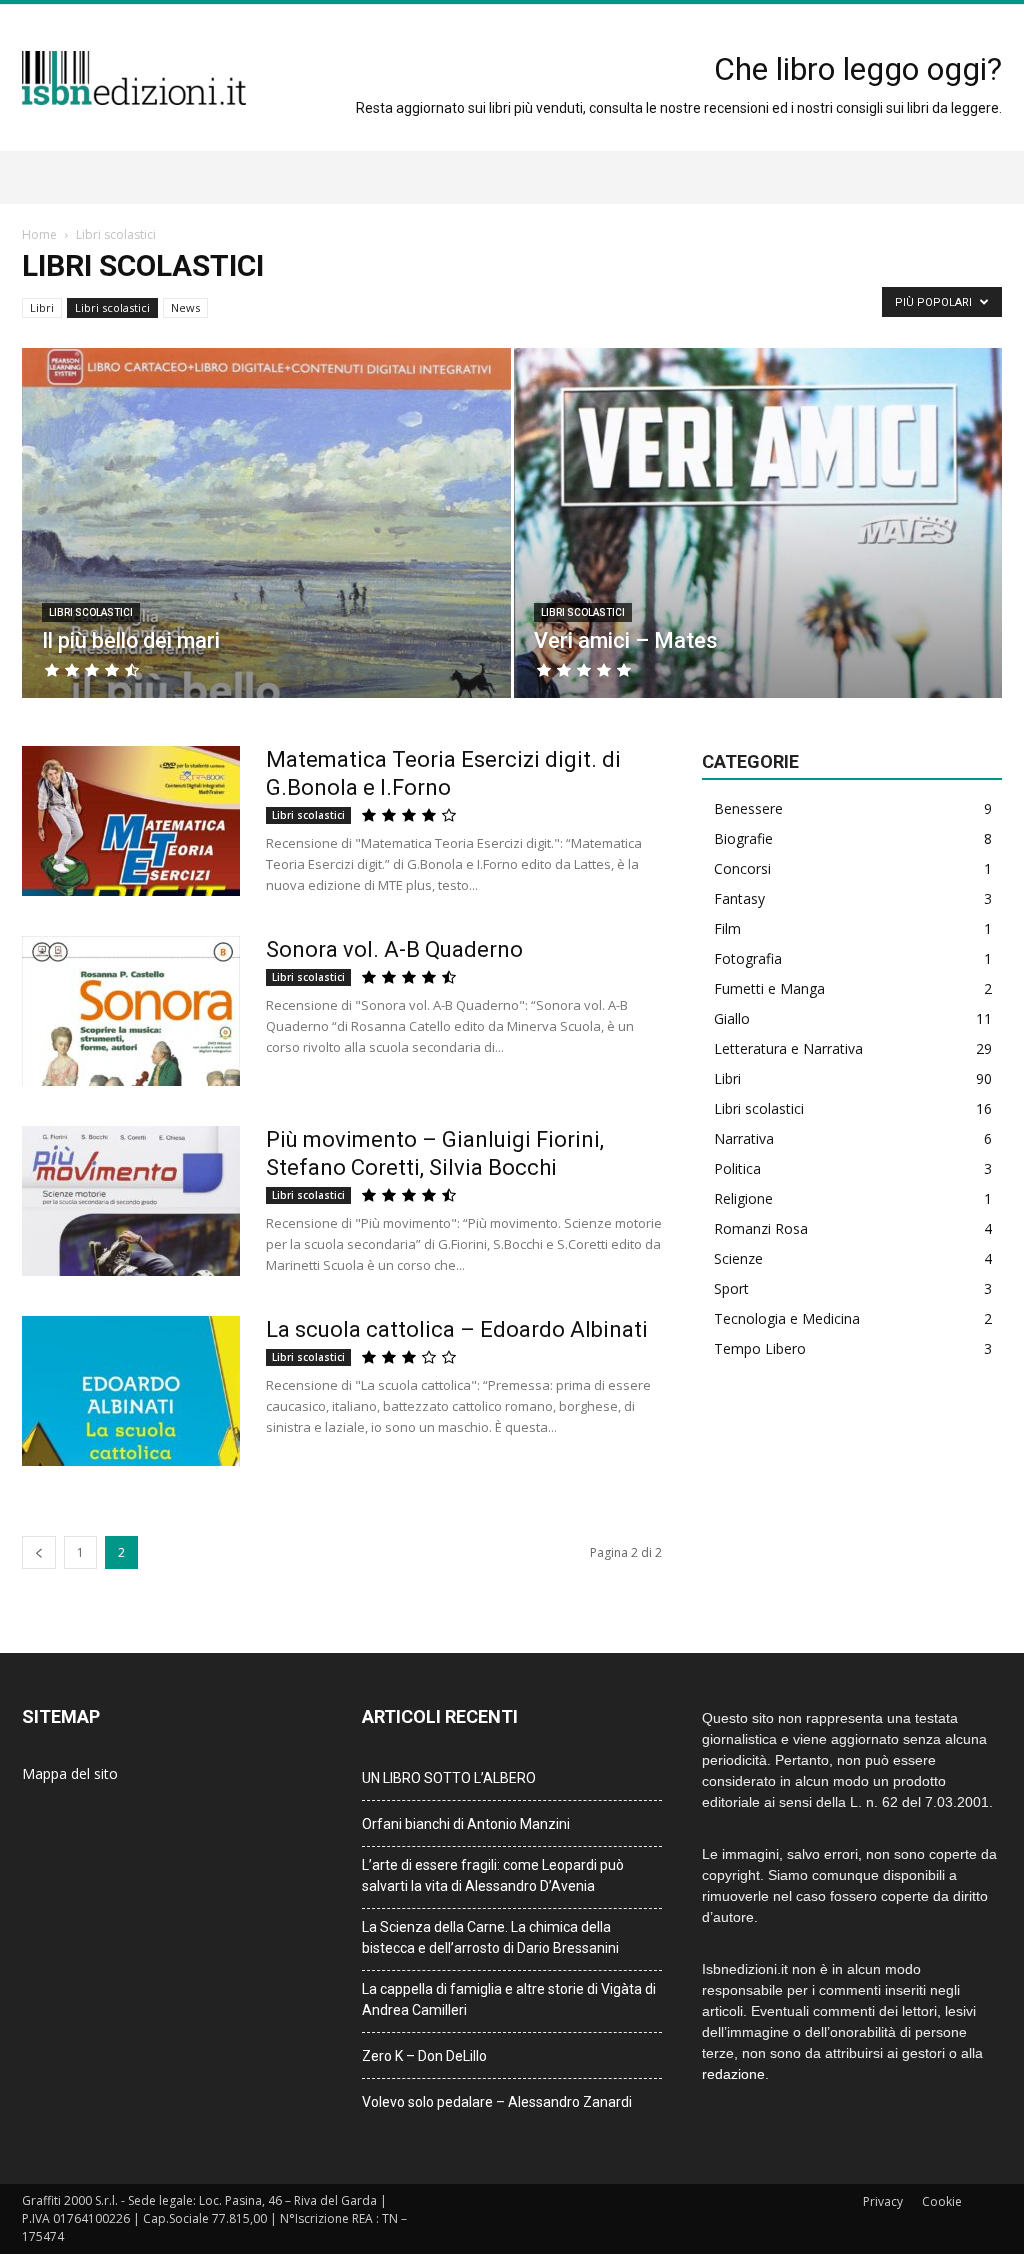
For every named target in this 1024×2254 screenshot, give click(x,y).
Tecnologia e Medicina (787, 1318)
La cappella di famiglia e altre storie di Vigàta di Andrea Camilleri (509, 1999)
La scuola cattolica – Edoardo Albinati (457, 1329)
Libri (42, 307)
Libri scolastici (112, 307)
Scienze (738, 1258)
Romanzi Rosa (761, 1228)
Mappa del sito (70, 1773)
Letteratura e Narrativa (788, 1048)
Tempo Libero (760, 1348)
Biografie (743, 838)
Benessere (748, 808)
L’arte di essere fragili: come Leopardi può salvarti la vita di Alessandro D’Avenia (493, 1875)
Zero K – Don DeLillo (424, 2056)
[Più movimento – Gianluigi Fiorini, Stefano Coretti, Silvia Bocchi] (131, 1201)
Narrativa (744, 1138)
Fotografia (748, 958)
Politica (737, 1168)
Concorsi (742, 868)
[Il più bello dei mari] (266, 559)
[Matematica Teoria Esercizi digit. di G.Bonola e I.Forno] (131, 821)
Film (727, 928)
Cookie (942, 2201)
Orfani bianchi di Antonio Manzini (466, 1824)
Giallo (732, 1018)
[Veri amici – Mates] (758, 559)
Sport (731, 1288)
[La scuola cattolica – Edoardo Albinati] (131, 1391)
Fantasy (739, 898)
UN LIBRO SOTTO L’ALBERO (449, 1778)
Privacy (883, 2201)
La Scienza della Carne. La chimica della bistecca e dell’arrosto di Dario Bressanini (490, 1937)
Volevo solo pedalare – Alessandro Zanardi (497, 2102)
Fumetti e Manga (769, 988)
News (185, 307)
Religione (743, 1198)
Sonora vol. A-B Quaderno (394, 949)
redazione (733, 2074)
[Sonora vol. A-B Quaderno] (131, 1011)
